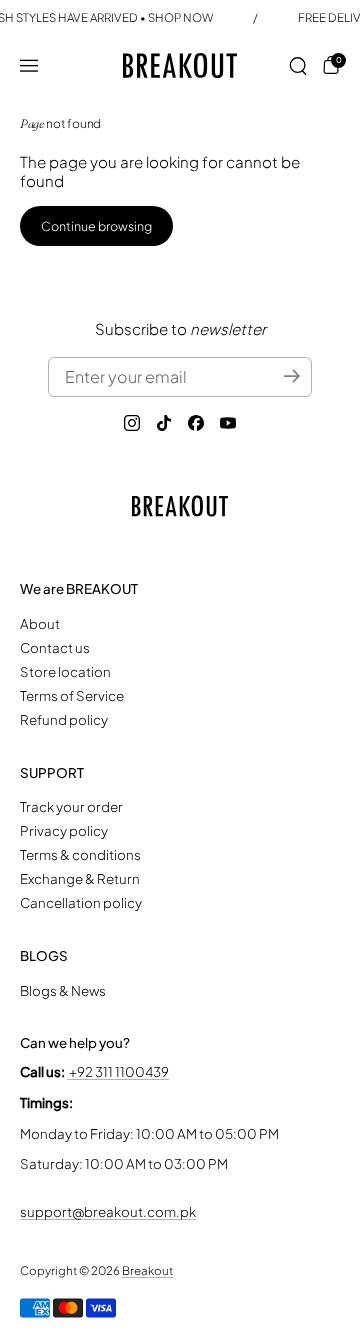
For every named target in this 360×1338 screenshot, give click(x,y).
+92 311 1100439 (118, 1071)
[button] (298, 66)
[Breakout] (180, 65)
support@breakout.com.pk (108, 1211)
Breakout (147, 1270)
